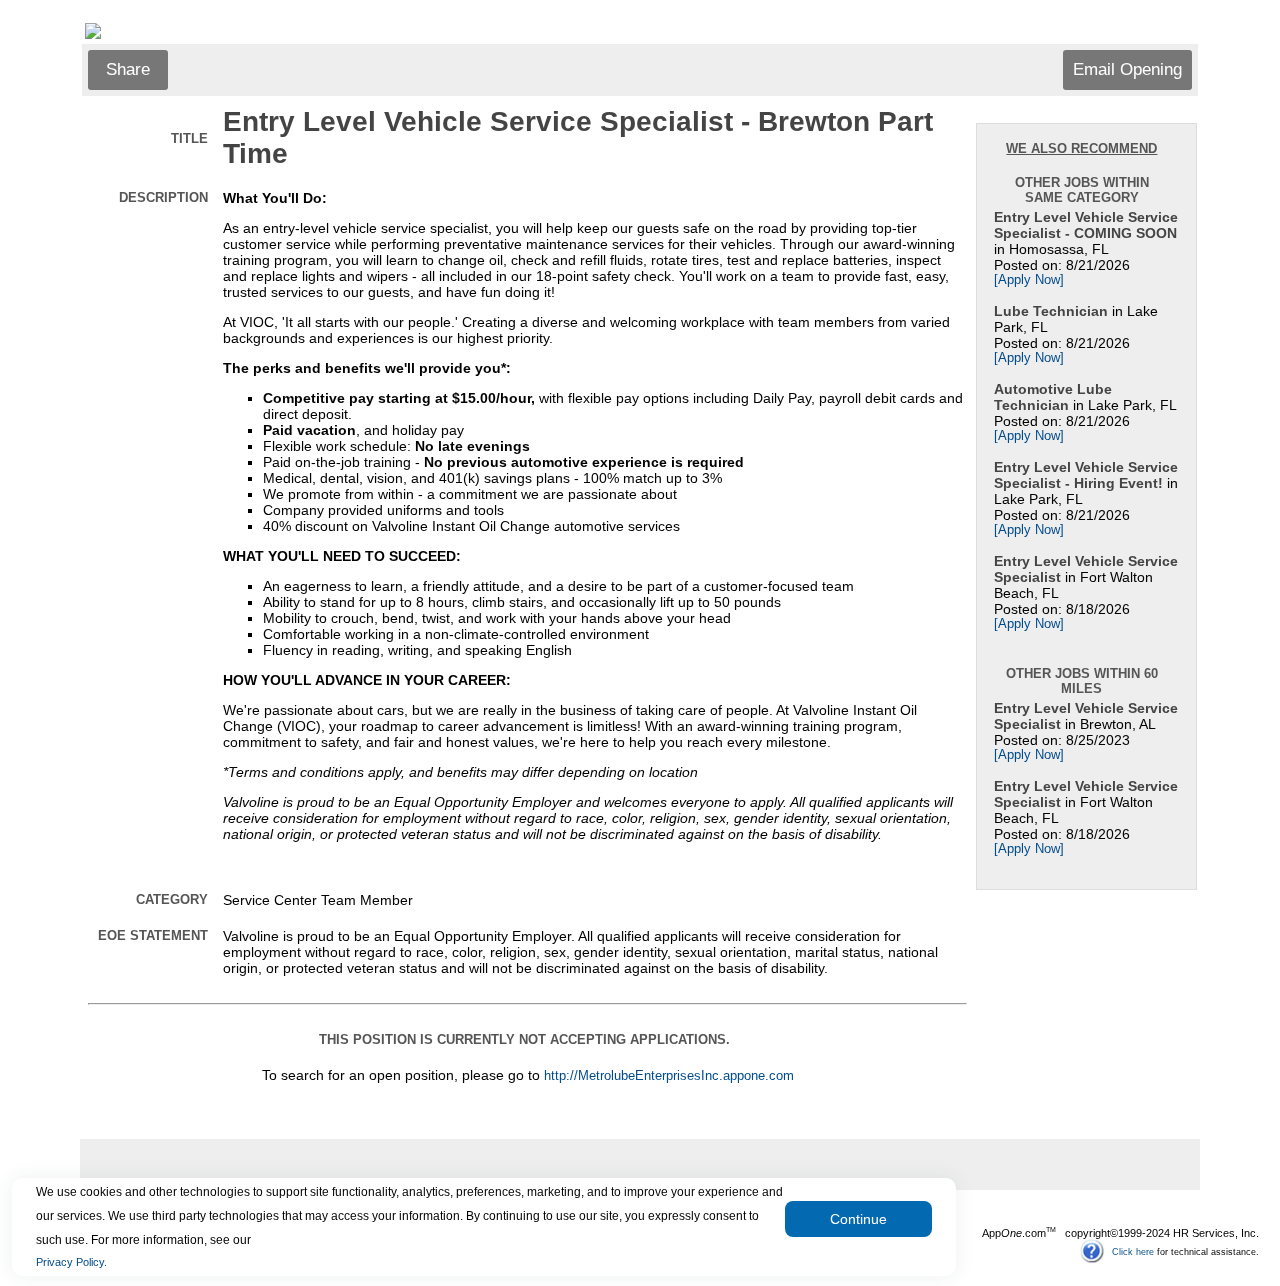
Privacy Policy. (71, 1262)
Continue (858, 1219)
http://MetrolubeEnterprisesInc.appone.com (669, 1076)
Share (128, 69)
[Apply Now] (1029, 280)
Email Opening (1127, 69)
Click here (1133, 1251)
